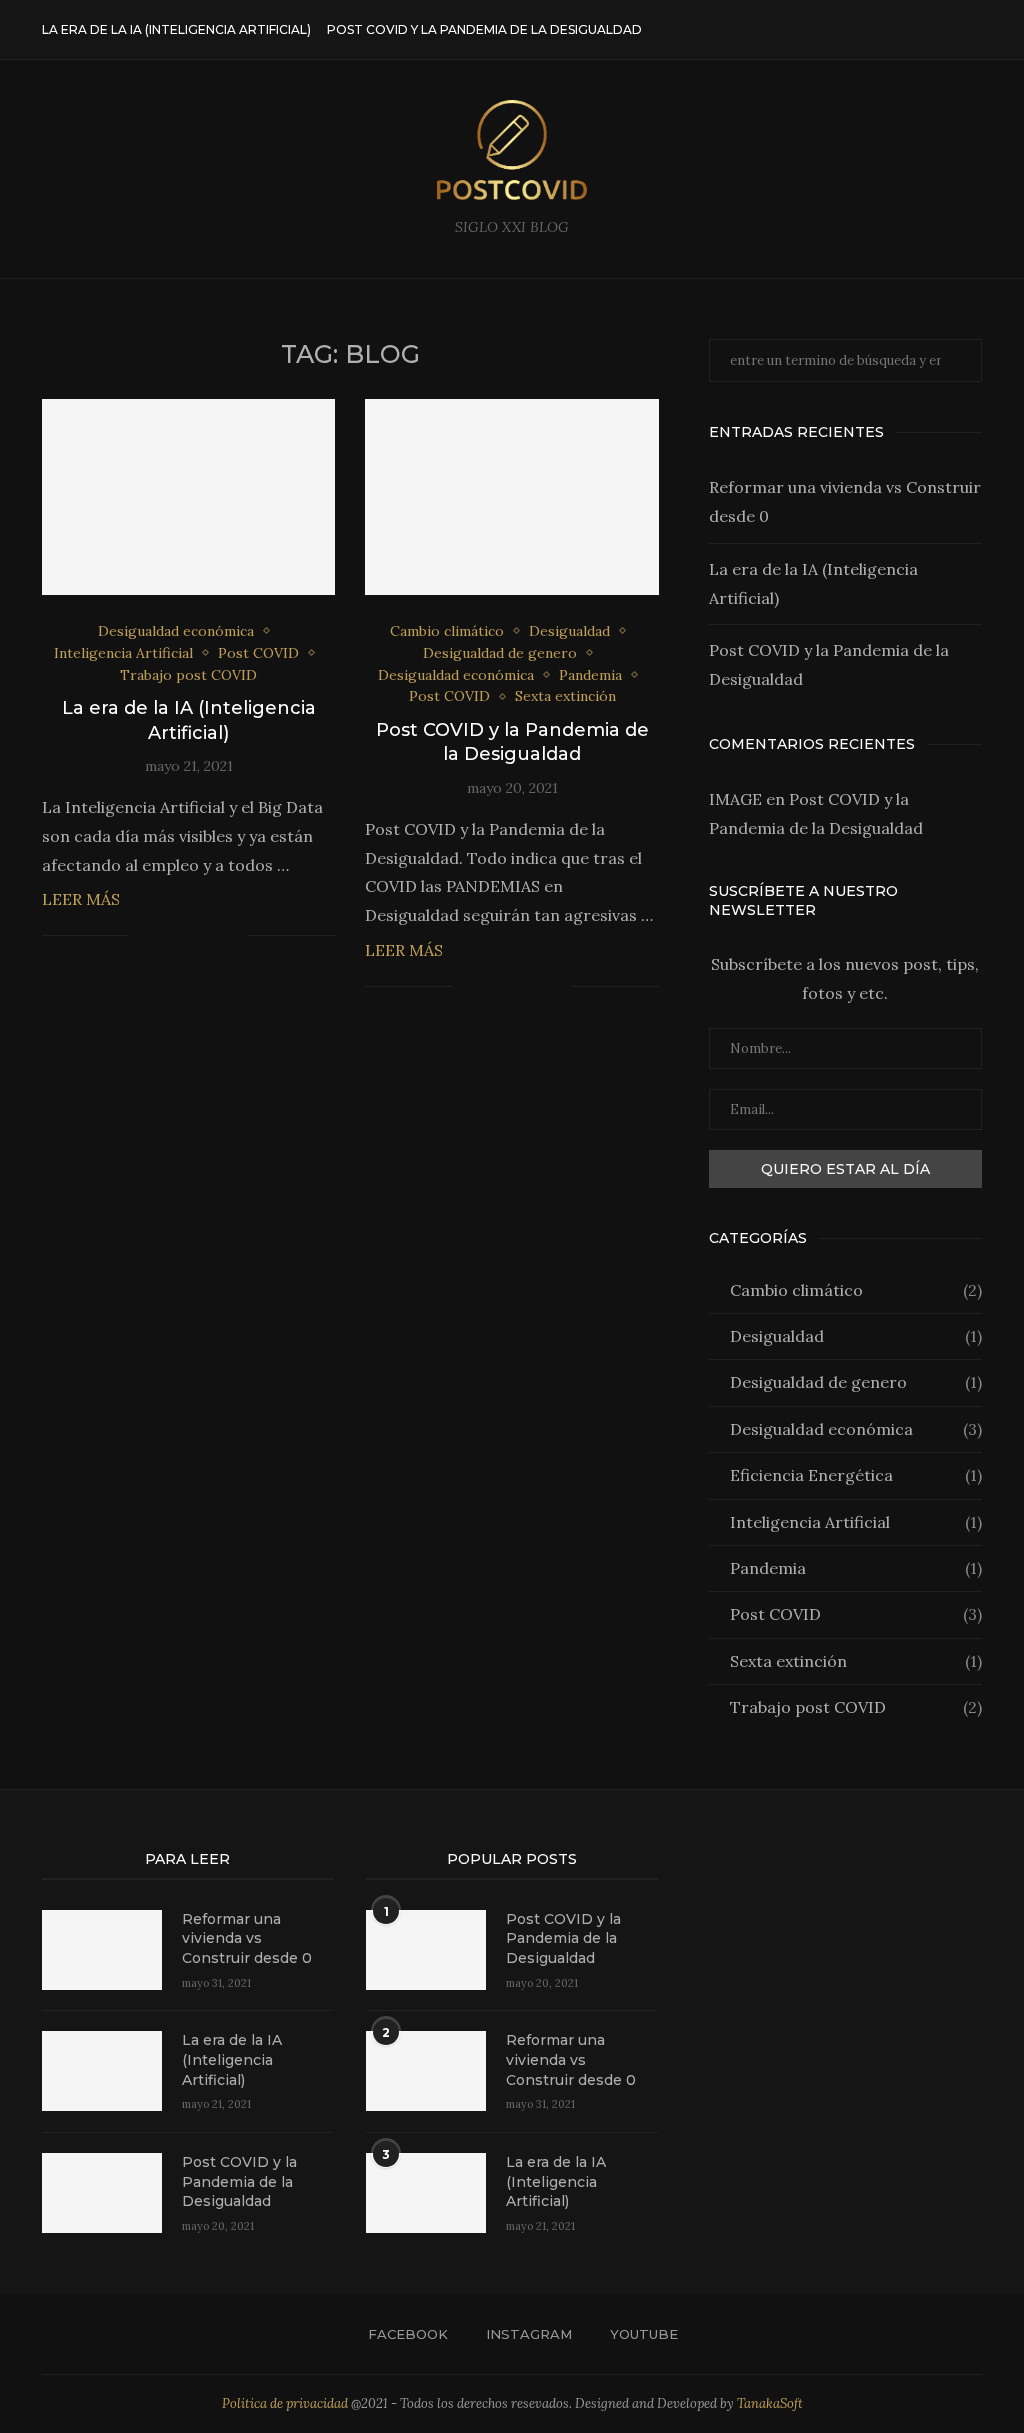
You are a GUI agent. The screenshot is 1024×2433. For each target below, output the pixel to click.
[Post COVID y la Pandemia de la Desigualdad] (511, 497)
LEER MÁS (81, 899)
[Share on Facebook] (169, 936)
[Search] (972, 30)
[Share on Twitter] (190, 936)
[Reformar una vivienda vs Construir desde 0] (102, 1950)
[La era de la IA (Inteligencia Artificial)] (188, 497)
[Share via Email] (232, 936)
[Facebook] (901, 30)
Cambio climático (856, 1290)
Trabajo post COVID (856, 1707)
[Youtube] (943, 30)
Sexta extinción (856, 1661)
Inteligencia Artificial (856, 1522)
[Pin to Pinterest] (211, 936)
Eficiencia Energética (856, 1475)
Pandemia (856, 1568)
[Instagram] (922, 30)
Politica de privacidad (285, 2403)
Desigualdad (856, 1336)
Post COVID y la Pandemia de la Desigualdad (484, 29)
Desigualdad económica (856, 1429)
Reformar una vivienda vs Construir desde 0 (247, 1938)
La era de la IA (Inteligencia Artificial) (176, 29)
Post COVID (856, 1614)
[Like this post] (144, 936)
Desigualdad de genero (856, 1382)
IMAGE (735, 799)
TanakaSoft (770, 2403)
